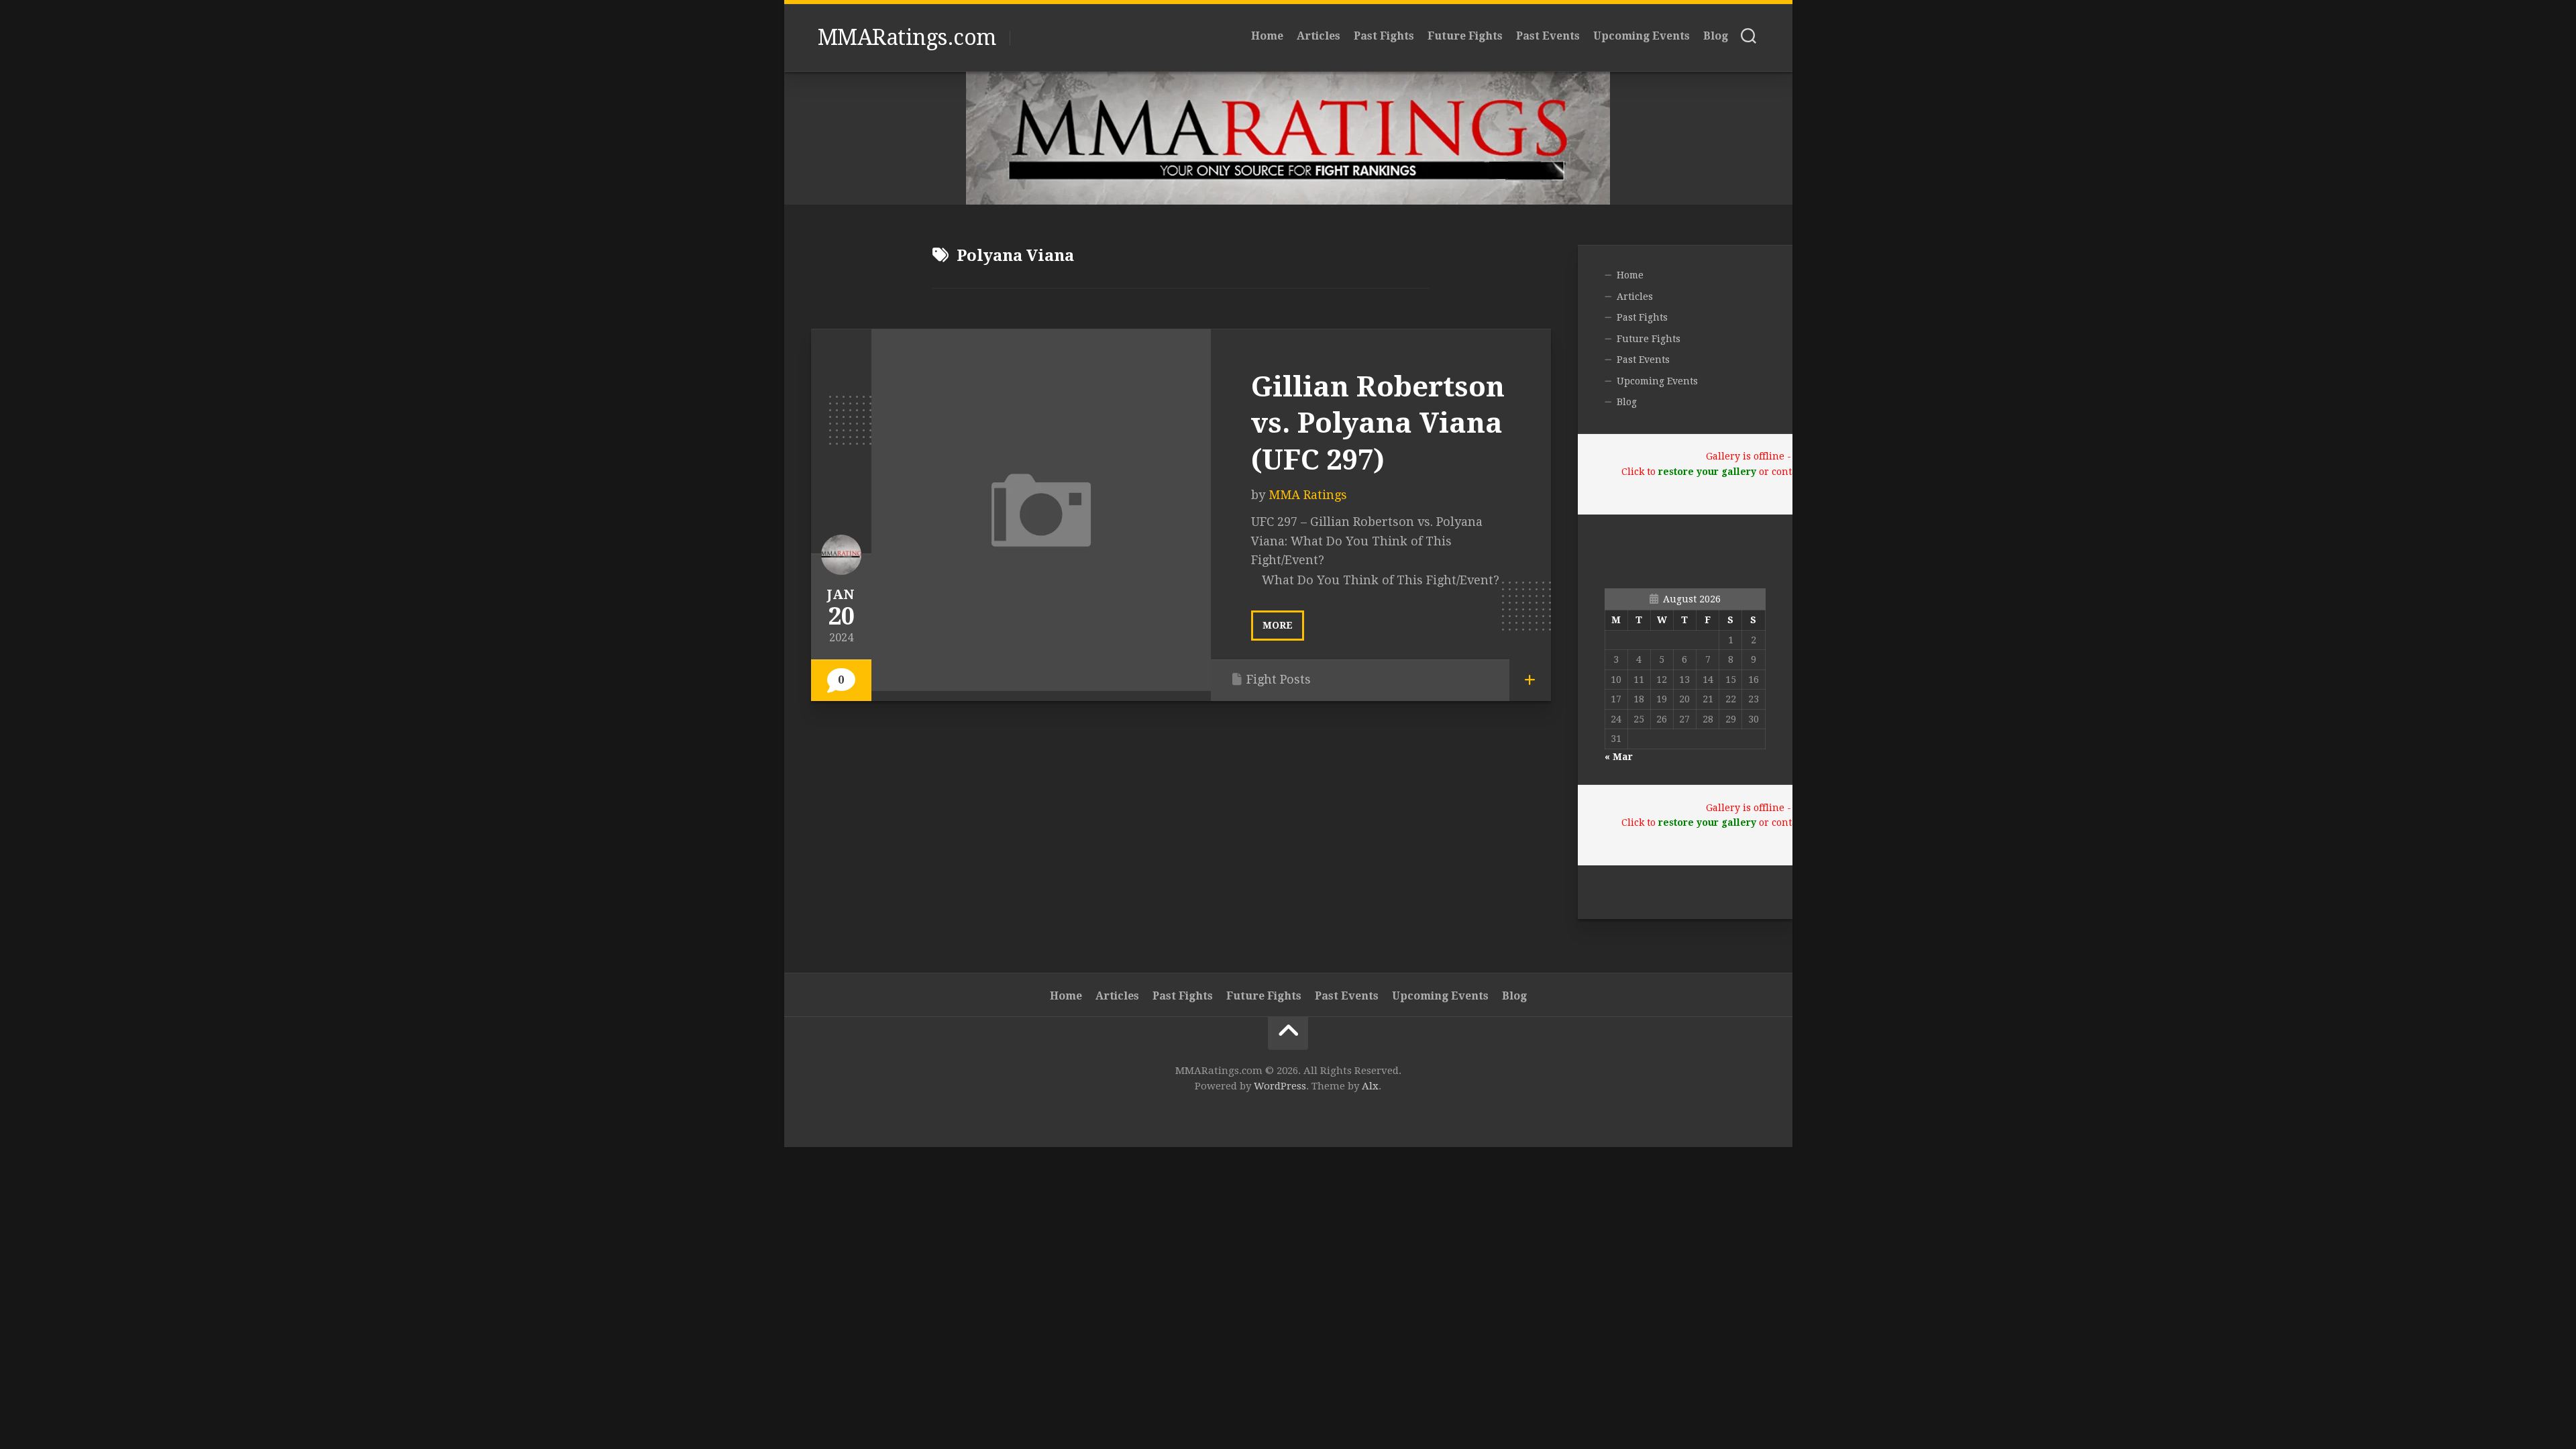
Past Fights (1384, 36)
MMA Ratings (1308, 495)
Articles (1319, 36)
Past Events (1548, 36)
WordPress (1280, 1086)
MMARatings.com (907, 38)
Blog (1716, 36)
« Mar (1619, 757)
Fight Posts (1279, 679)
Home (1267, 36)
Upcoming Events (1642, 36)
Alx (1370, 1086)
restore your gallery (1707, 472)
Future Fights (1465, 36)
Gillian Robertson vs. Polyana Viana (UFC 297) (1378, 423)
